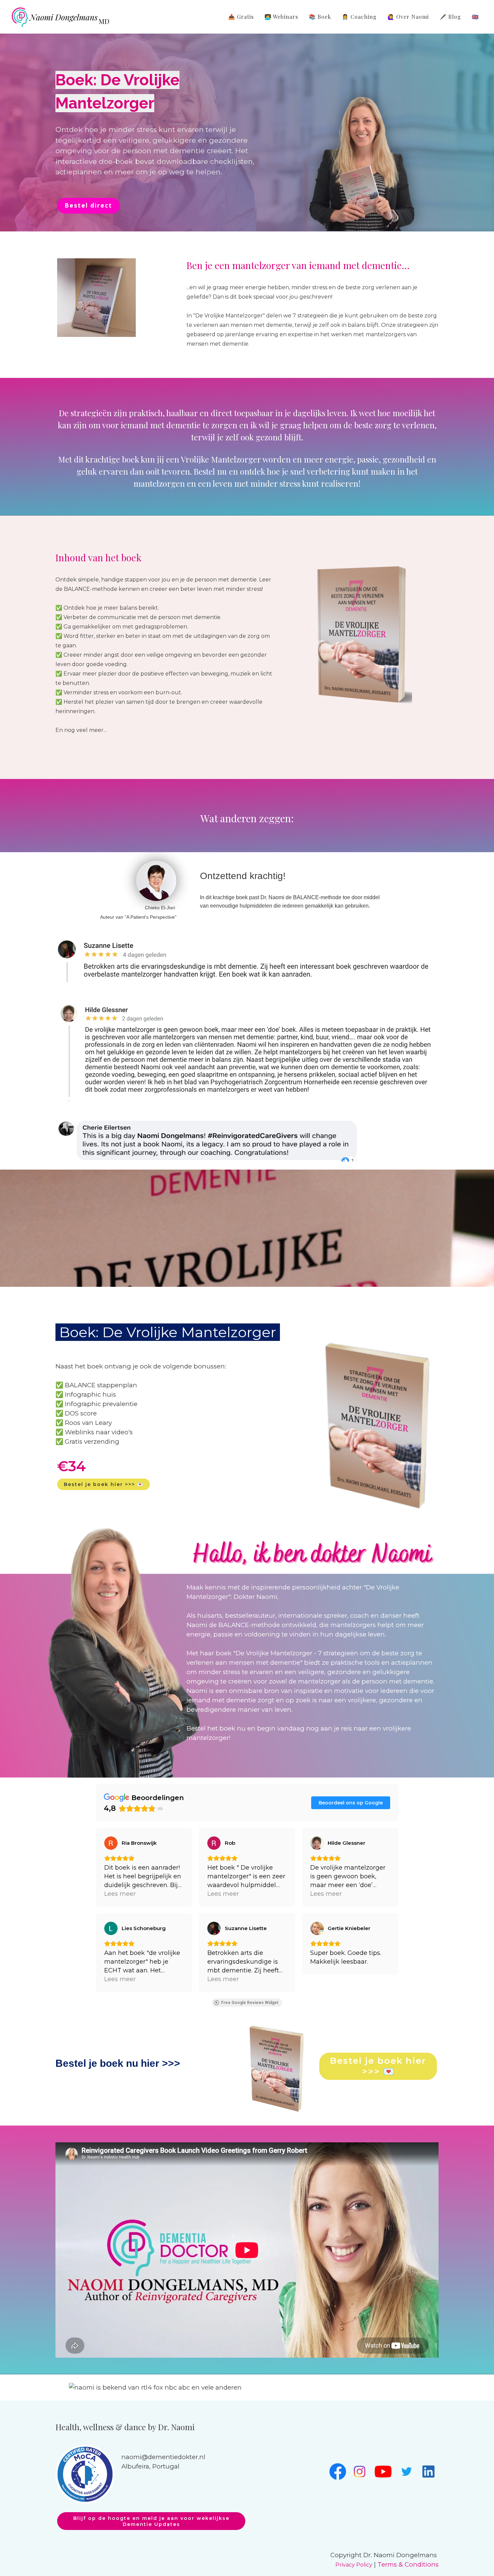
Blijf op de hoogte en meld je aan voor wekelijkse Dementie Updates (151, 2521)
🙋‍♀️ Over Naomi (408, 17)
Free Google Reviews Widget (250, 2003)
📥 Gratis (241, 17)
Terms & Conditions (408, 2564)
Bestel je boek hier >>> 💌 (104, 1484)
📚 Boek (320, 17)
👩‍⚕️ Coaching (359, 17)
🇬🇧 (475, 17)
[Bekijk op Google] (111, 1843)
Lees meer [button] (120, 1894)
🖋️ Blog (450, 17)
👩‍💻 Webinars (281, 17)
